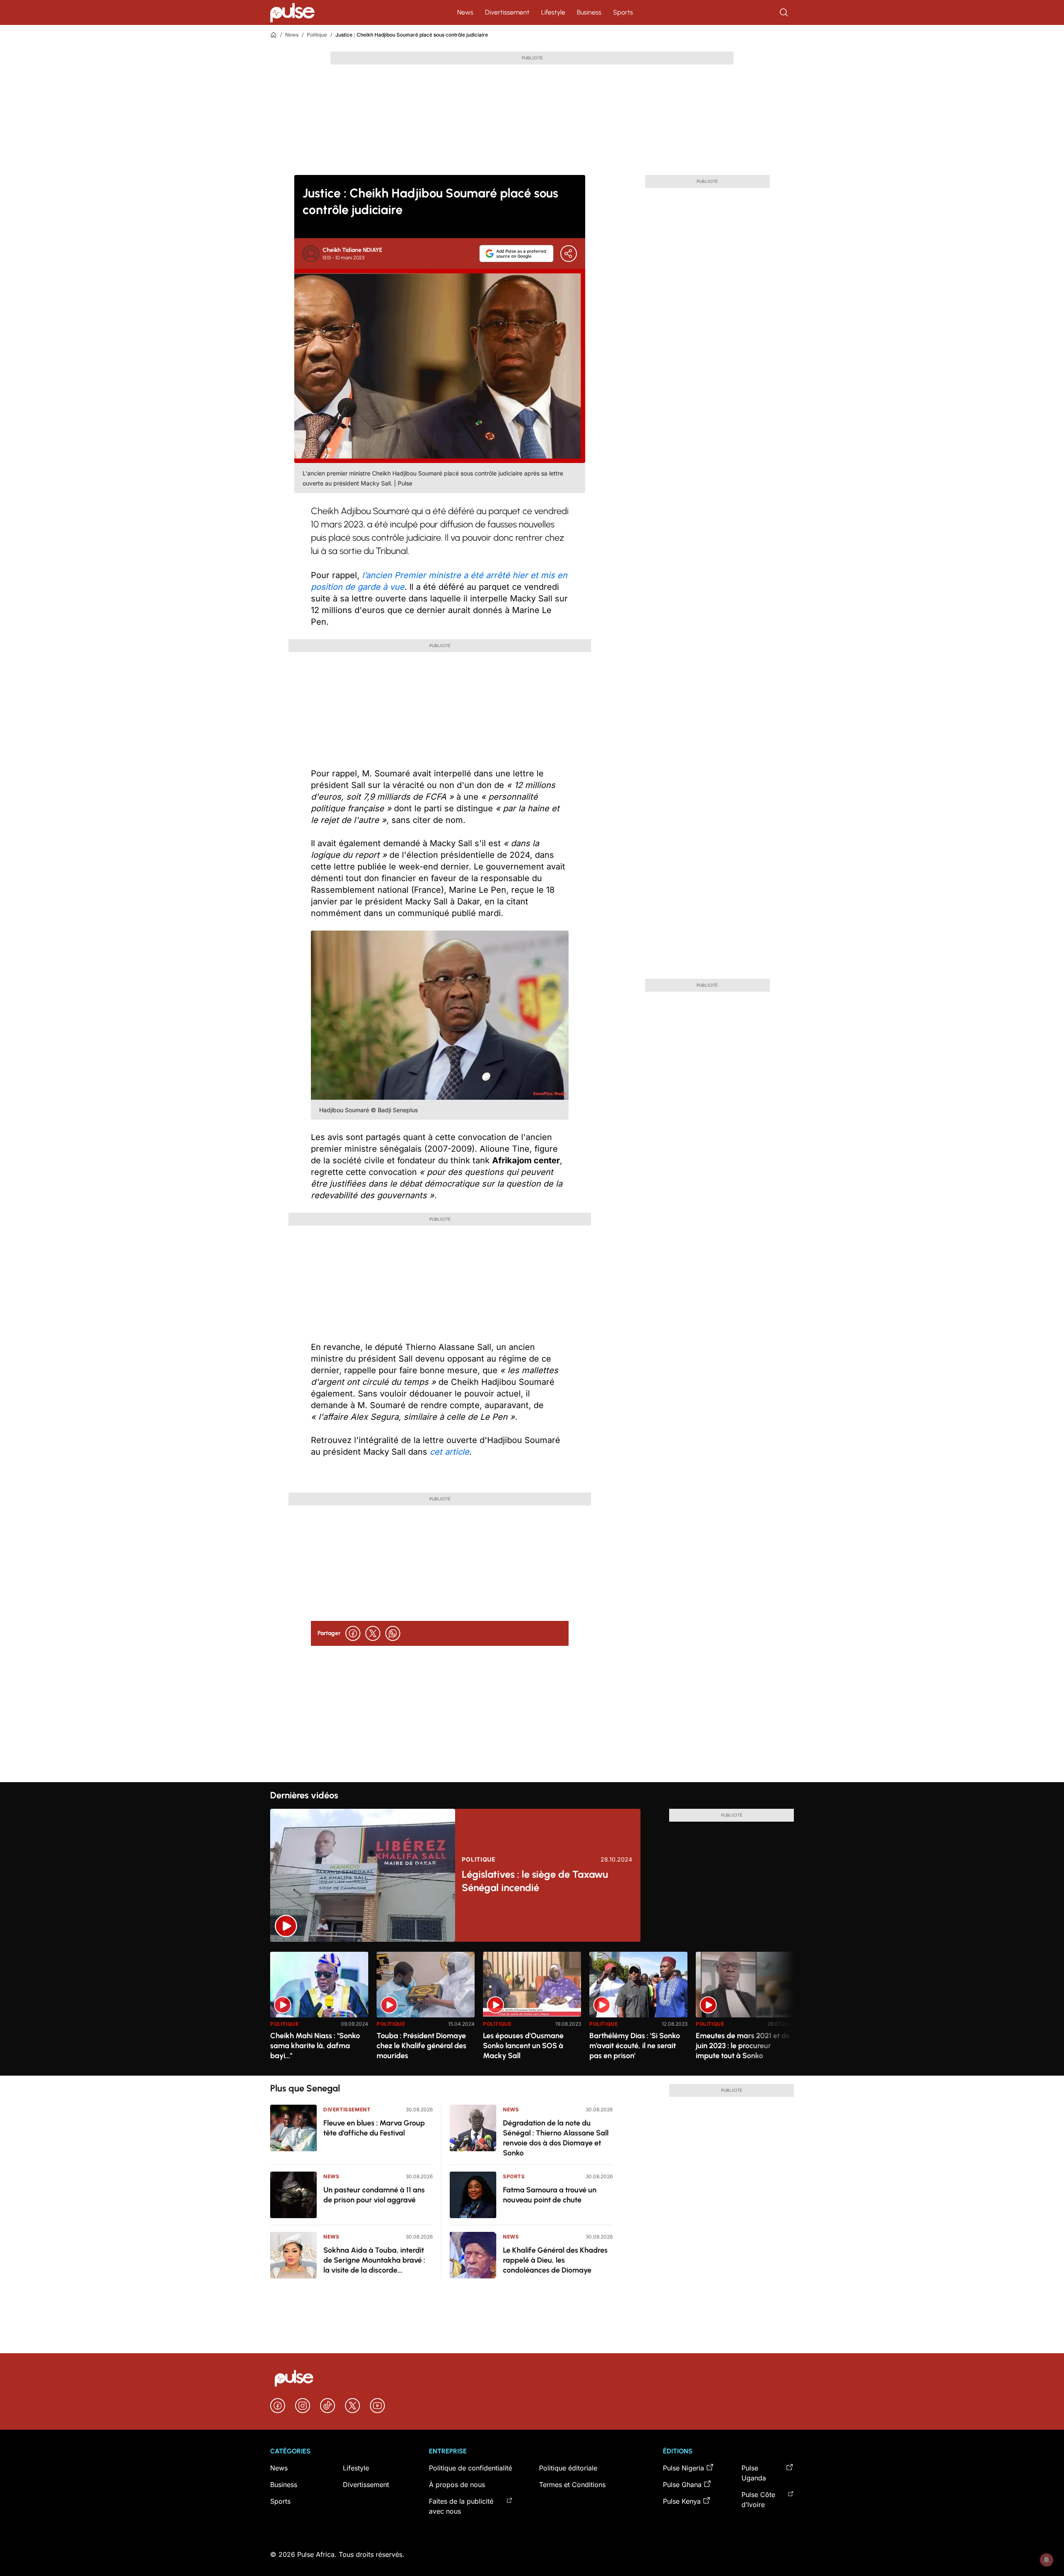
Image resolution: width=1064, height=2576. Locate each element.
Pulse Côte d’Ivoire (758, 2500)
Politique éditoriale (568, 2468)
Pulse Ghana (682, 2485)
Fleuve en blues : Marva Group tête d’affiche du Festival (374, 2128)
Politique (317, 35)
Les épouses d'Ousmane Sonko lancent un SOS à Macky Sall (523, 2046)
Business (589, 12)
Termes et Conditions (572, 2485)
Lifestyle (553, 12)
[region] (532, 2008)
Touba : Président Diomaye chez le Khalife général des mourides (421, 2046)
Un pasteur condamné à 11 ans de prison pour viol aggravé (374, 2195)
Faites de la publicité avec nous (461, 2506)
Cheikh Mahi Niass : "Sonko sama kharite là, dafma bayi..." (315, 2046)
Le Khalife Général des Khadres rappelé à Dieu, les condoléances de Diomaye (555, 2260)
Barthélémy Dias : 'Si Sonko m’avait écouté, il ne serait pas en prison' (635, 2046)
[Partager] (569, 254)
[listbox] (532, 2008)
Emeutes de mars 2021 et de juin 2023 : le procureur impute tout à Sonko (743, 2046)
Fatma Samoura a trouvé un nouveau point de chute (550, 2195)
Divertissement (507, 12)
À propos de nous (457, 2485)
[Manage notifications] (1047, 2560)
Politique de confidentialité (470, 2468)
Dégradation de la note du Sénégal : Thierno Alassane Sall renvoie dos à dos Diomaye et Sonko (556, 2138)
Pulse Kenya (682, 2501)
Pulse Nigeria (683, 2468)
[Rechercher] (785, 12)
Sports (623, 12)
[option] (319, 2010)
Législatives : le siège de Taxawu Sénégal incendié (535, 1881)
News (465, 12)
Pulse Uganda (754, 2473)
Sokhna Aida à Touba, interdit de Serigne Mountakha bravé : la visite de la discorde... (374, 2260)
